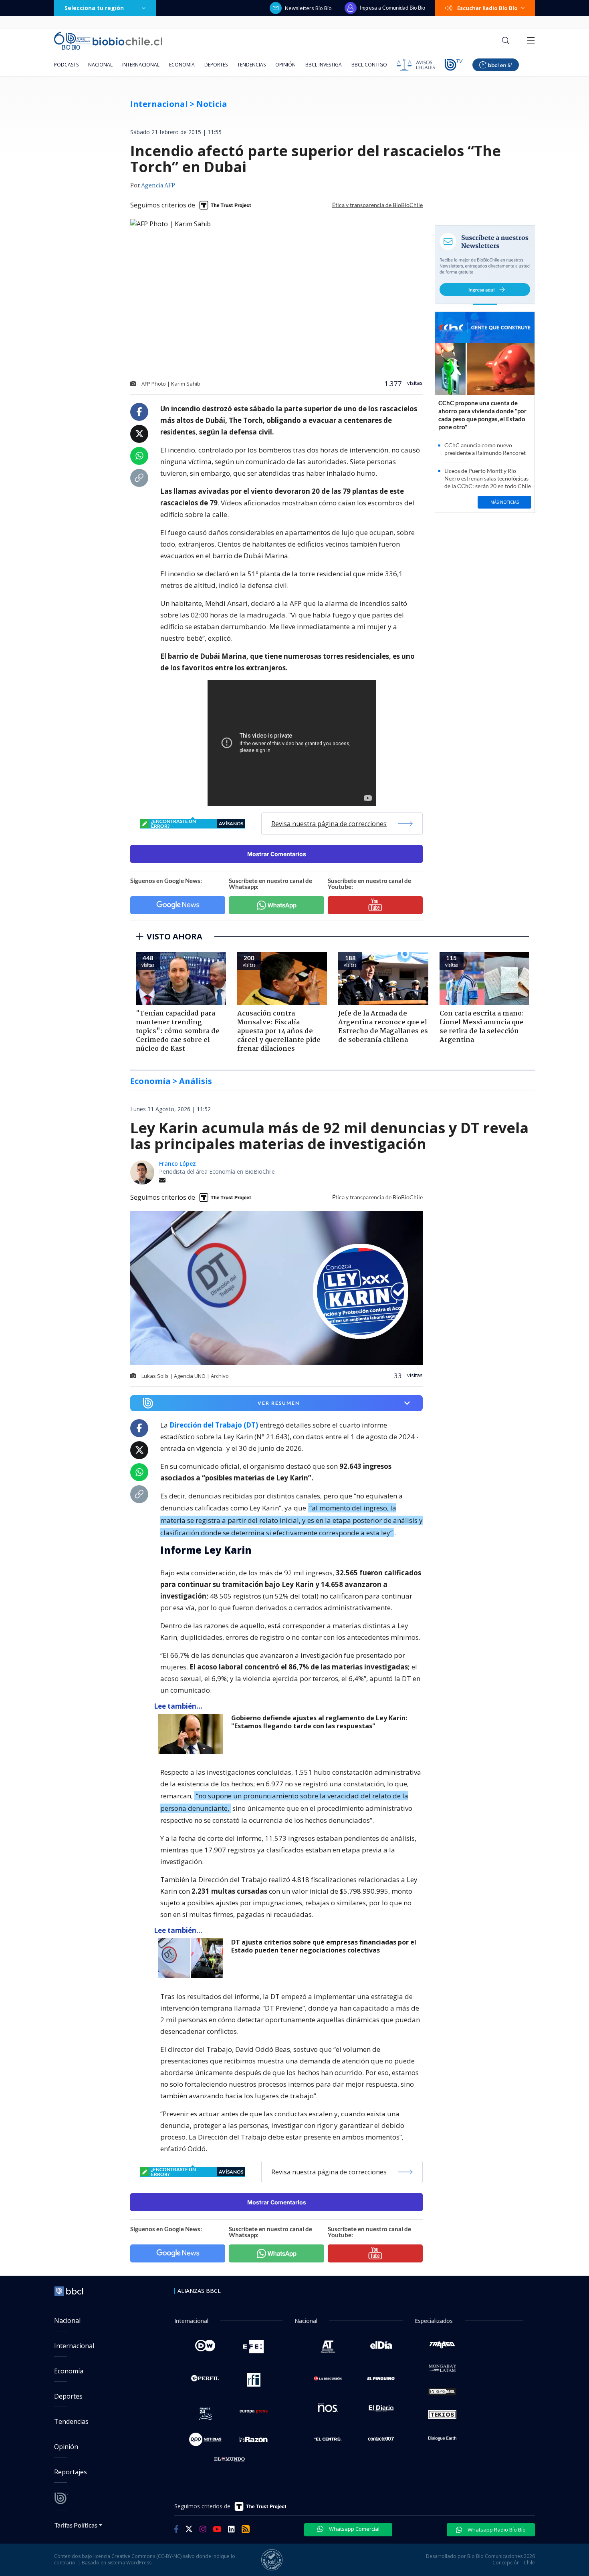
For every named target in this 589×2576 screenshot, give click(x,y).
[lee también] (193, 1734)
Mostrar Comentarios (277, 854)
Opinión (285, 65)
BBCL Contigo (369, 65)
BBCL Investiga (324, 65)
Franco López (178, 1163)
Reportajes (71, 2472)
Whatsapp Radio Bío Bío (496, 2530)
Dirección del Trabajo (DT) (214, 1425)
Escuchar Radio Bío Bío (487, 8)
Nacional (100, 65)
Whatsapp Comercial (354, 2529)
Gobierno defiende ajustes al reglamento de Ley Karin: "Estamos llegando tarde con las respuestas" (319, 1722)
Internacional (141, 65)
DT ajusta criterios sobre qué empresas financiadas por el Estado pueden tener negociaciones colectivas (324, 1946)
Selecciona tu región (94, 8)
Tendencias (251, 65)
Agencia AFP (158, 186)
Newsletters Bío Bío (308, 8)
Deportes (216, 65)
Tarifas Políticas (76, 2525)
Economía (182, 65)
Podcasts (66, 65)
